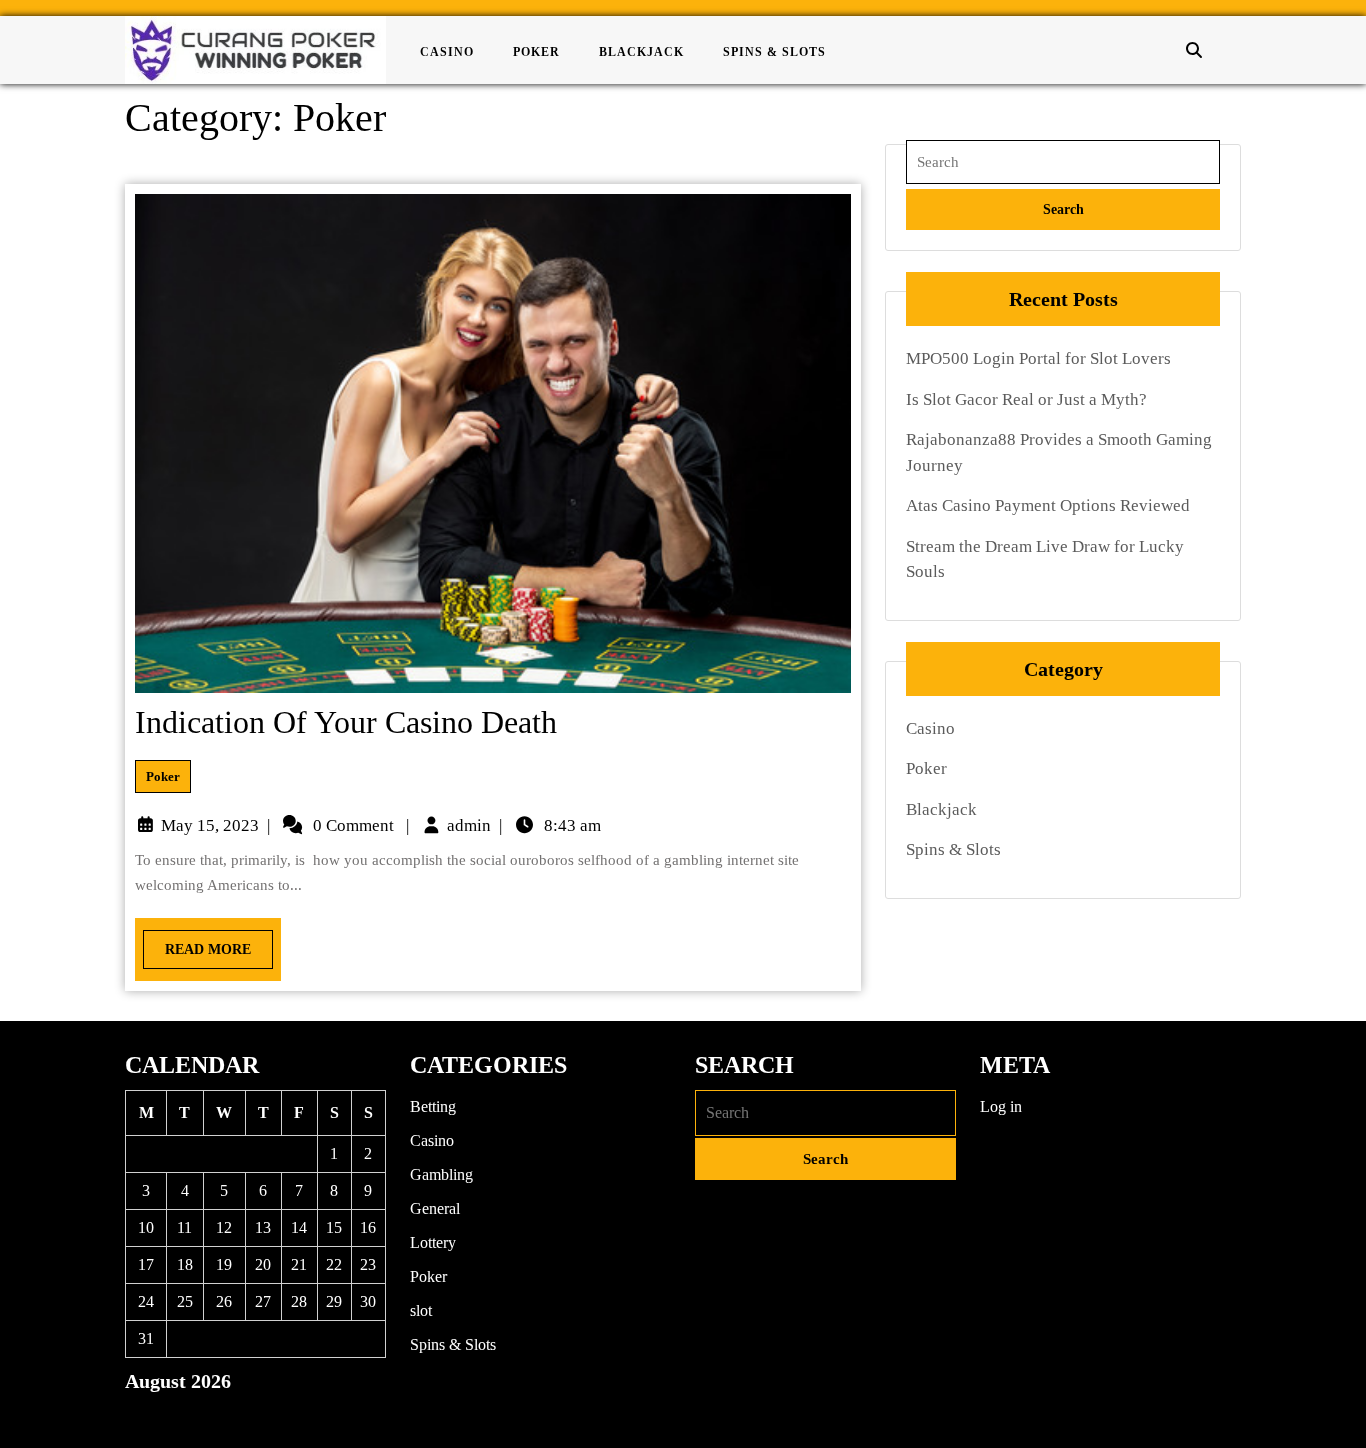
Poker (536, 52)
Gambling (441, 1174)
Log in (1001, 1106)
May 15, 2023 (210, 825)
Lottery (433, 1242)
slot (421, 1310)
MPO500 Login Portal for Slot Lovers (1038, 358)
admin (469, 825)
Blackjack (641, 52)
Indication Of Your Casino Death (346, 722)
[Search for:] (1063, 162)
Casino (447, 52)
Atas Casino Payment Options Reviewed (1048, 505)
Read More (197, 943)
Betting (433, 1106)
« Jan (141, 1415)
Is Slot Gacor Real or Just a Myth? (1026, 399)
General (435, 1208)
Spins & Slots (774, 52)
